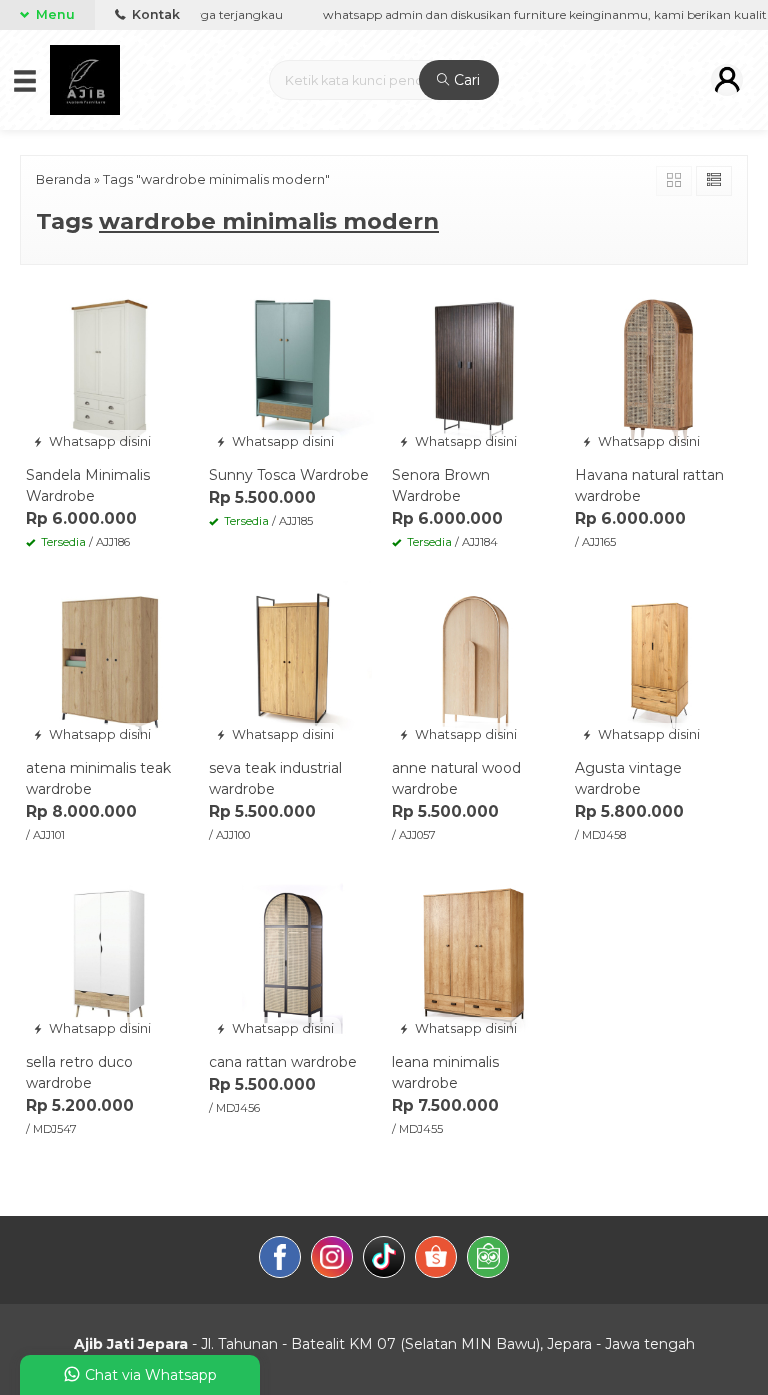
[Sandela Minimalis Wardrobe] (109, 370)
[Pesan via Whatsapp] (43, 300)
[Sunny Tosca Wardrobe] (292, 370)
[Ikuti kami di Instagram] (332, 1260)
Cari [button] (465, 80)
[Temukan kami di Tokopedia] (488, 1260)
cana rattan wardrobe (283, 1062)
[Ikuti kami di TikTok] (384, 1260)
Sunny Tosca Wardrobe (289, 475)
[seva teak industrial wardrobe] (292, 663)
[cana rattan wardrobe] (292, 957)
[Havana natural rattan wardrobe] (658, 370)
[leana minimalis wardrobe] (475, 957)
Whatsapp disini (98, 441)
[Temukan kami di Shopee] (436, 1260)
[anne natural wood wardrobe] (475, 663)
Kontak (154, 14)
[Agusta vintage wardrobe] (658, 663)
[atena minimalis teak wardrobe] (109, 663)
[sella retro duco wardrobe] (109, 957)
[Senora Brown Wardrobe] (475, 370)
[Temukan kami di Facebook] (280, 1260)
